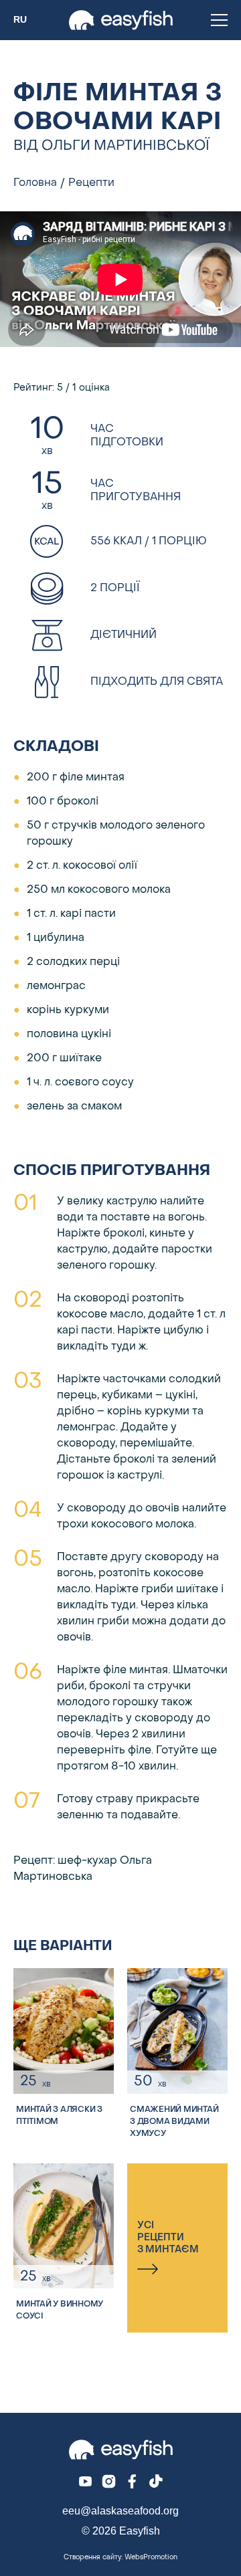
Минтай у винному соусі (60, 2311)
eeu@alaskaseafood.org (120, 2511)
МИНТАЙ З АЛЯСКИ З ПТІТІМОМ (59, 2116)
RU (20, 20)
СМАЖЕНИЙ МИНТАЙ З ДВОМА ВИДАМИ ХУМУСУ (174, 2122)
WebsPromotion (151, 2558)
